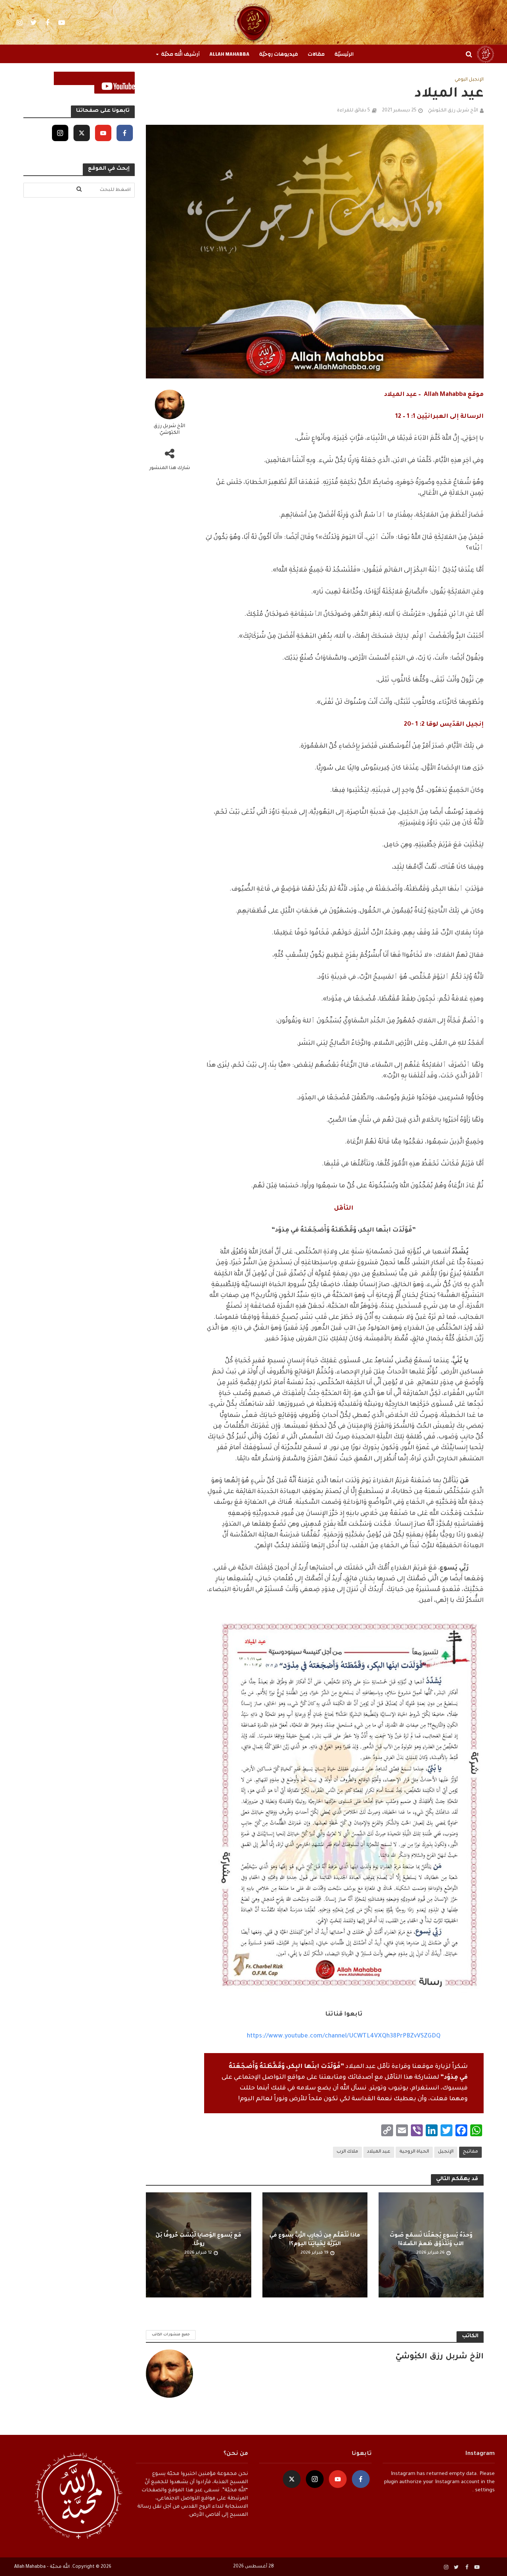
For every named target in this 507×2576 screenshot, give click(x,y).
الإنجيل (446, 2152)
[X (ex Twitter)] (82, 133)
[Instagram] (60, 133)
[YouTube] (103, 133)
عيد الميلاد (379, 2152)
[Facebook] (125, 133)
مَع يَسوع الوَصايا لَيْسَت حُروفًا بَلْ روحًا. (198, 2240)
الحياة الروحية (414, 2152)
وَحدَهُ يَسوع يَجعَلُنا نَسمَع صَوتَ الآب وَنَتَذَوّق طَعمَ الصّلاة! (431, 2240)
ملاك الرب (347, 2152)
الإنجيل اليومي (469, 80)
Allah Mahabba (229, 54)
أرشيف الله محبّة (180, 54)
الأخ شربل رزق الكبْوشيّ (453, 111)
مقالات (316, 54)
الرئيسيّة (344, 54)
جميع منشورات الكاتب (171, 2335)
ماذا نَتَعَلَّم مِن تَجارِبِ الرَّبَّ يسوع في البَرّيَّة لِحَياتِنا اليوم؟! (315, 2240)
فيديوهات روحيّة (279, 54)
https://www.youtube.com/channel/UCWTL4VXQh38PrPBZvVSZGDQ (344, 2036)
